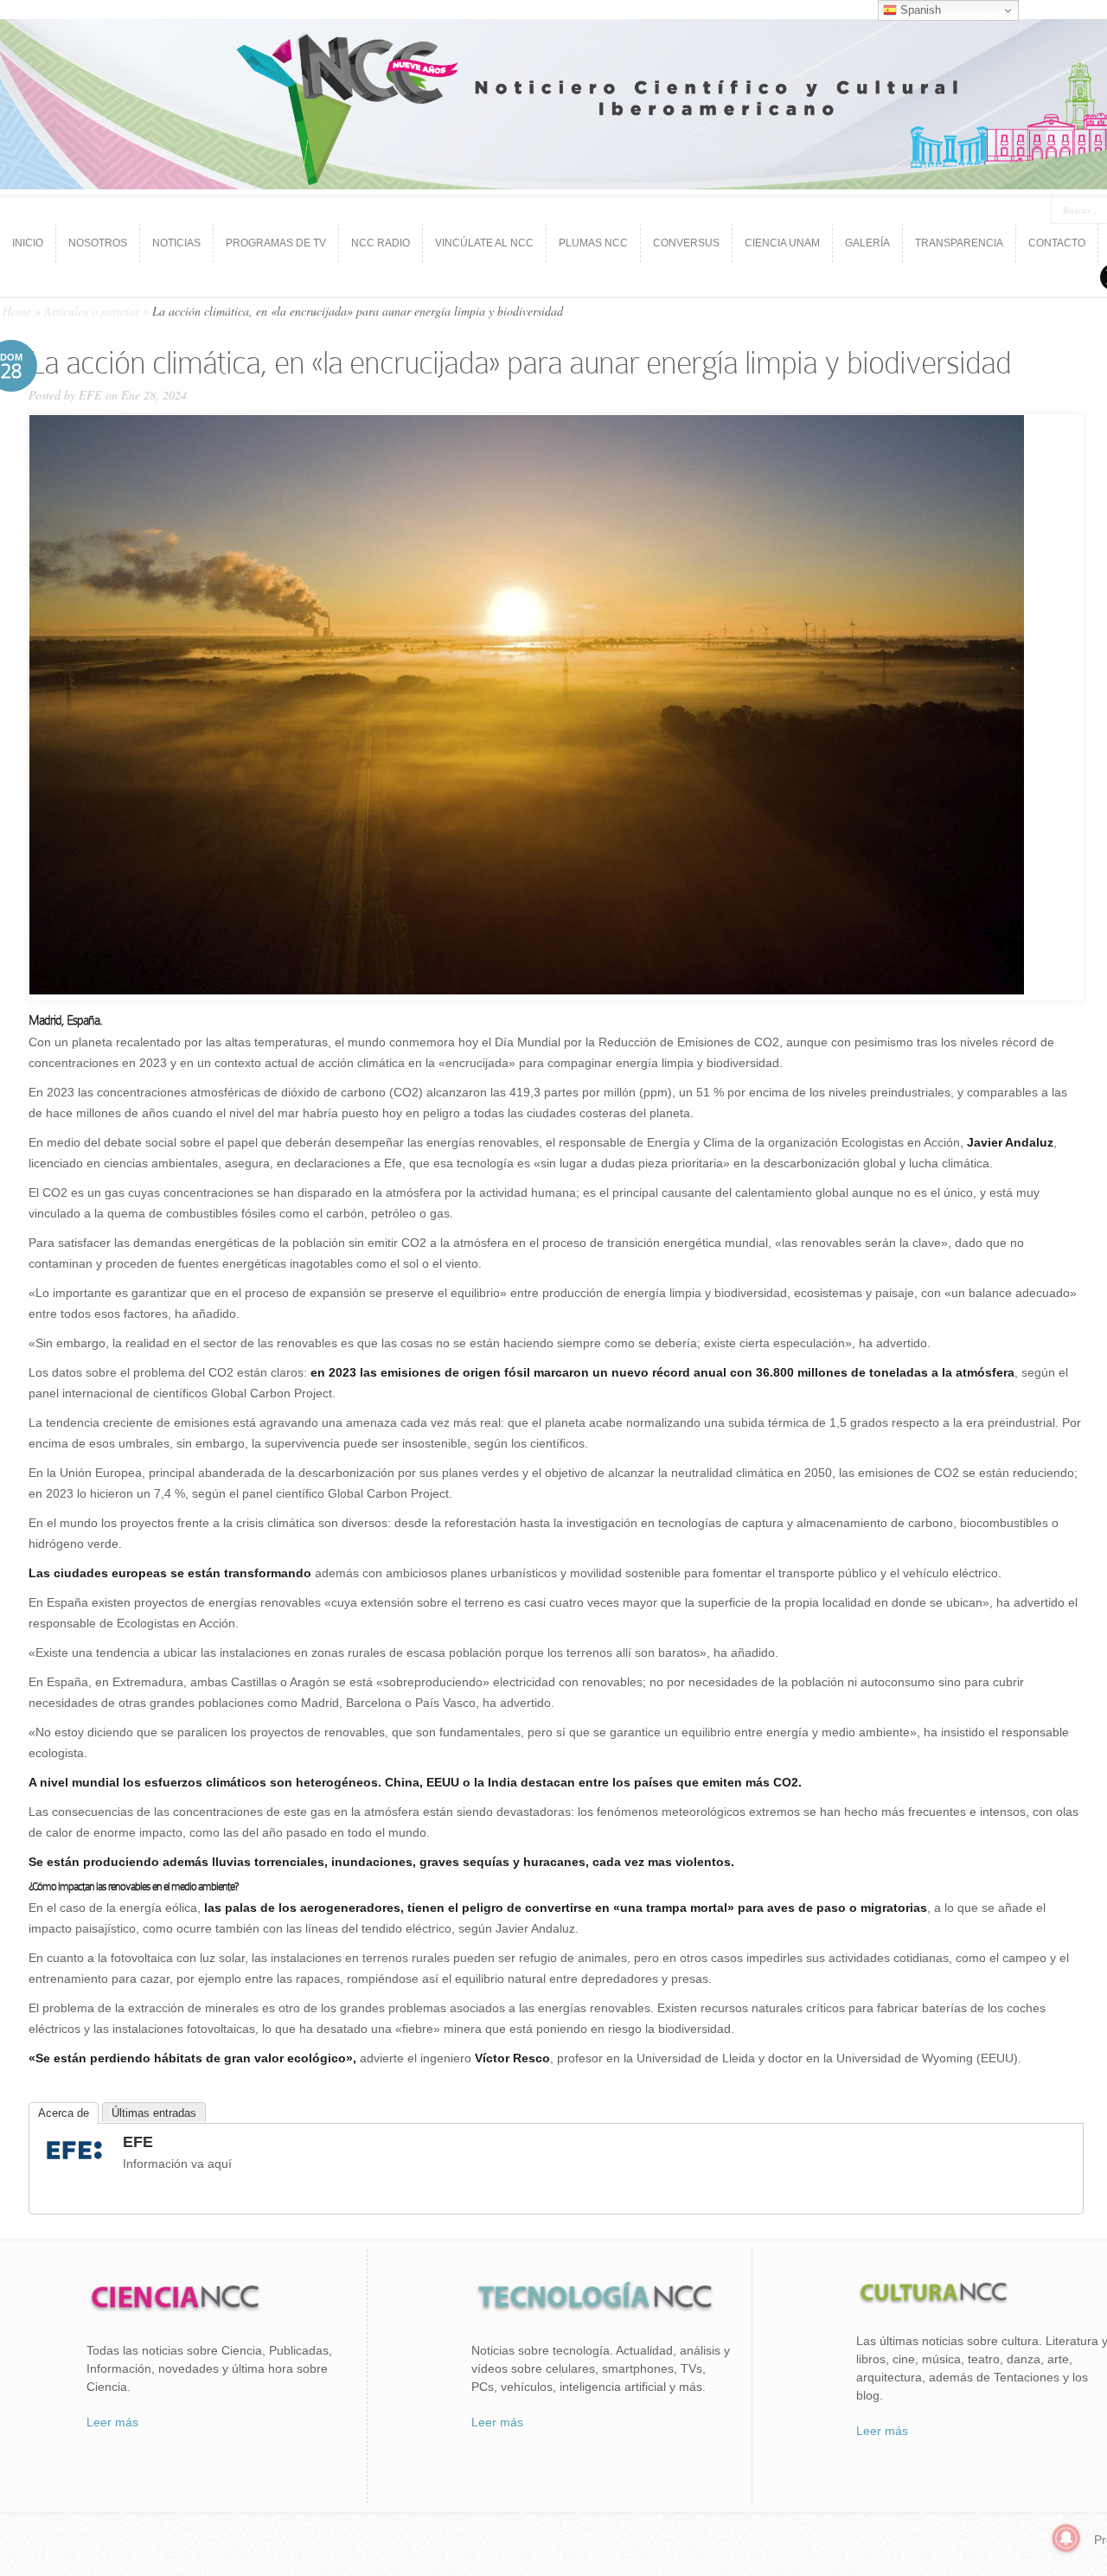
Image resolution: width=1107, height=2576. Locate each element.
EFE (90, 395)
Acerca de (64, 2113)
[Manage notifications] (1066, 2538)
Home (17, 311)
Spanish (919, 10)
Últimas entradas (154, 2113)
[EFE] (74, 2162)
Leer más (112, 2422)
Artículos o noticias (92, 311)
